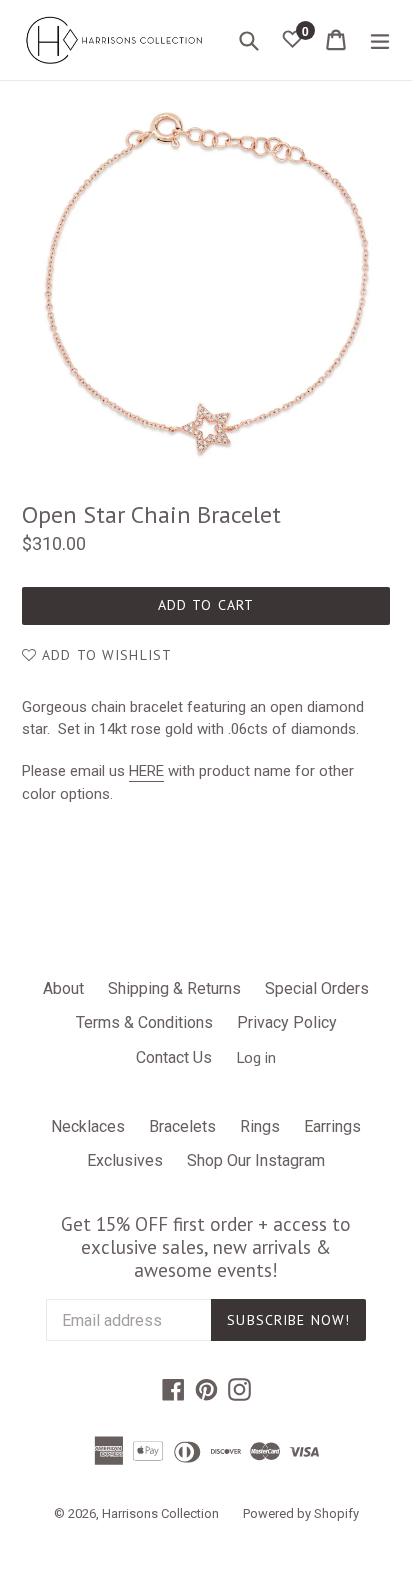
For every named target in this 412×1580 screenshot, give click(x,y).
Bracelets (182, 1126)
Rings (260, 1126)
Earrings (332, 1126)
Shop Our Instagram (256, 1160)
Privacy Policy (287, 1022)
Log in (256, 1057)
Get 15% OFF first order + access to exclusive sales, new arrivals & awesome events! (206, 1247)
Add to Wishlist (104, 655)
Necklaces (88, 1126)
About (63, 988)
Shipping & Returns (174, 988)
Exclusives (125, 1160)
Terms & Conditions (144, 1022)
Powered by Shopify (301, 1513)
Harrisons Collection (160, 1513)
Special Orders (317, 988)
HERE (146, 771)
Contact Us (174, 1057)
